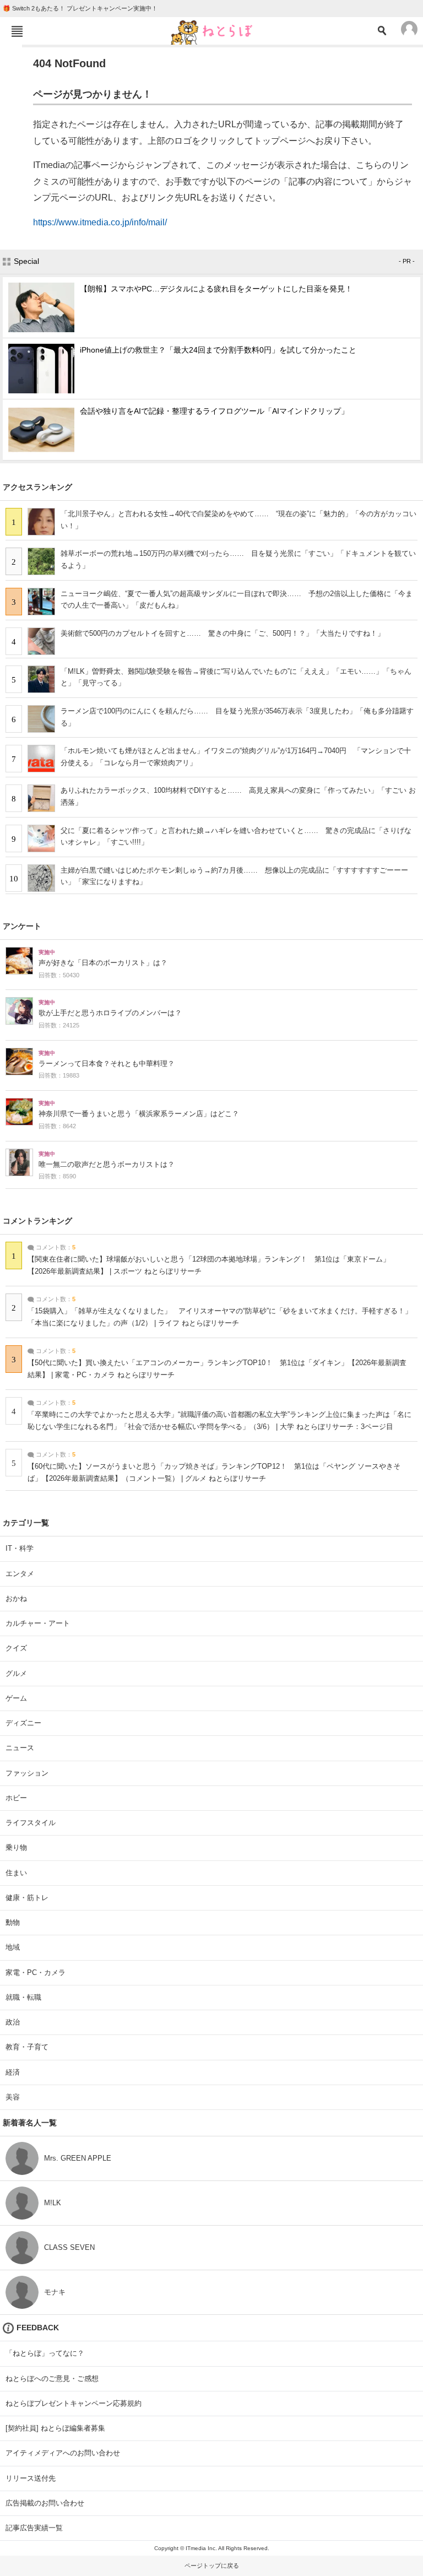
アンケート (22, 926)
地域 (13, 1947)
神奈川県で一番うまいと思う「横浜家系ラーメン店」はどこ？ (139, 1114)
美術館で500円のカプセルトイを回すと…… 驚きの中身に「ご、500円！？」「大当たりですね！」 (223, 633)
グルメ (16, 1673)
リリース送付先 (31, 2478)
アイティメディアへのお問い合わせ (63, 2453)
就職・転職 (23, 1997)
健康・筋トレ (27, 1898)
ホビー (16, 1798)
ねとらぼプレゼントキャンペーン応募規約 (74, 2403)
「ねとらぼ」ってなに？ (45, 2353)
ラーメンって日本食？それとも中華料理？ (107, 1064)
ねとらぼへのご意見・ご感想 (52, 2379)
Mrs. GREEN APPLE (78, 2158)
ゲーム (16, 1698)
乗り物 (16, 1847)
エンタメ (20, 1574)
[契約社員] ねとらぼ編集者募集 (55, 2428)
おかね (16, 1598)
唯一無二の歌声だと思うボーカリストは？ (107, 1165)
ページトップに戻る (212, 2566)
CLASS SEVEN (69, 2247)
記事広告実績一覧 (34, 2528)
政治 (13, 2022)
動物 (13, 1922)
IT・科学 (20, 1548)
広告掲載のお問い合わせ (45, 2503)
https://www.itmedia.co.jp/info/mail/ (100, 222)
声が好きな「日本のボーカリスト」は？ (103, 963)
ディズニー (23, 1723)
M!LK (53, 2203)
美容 (13, 2097)
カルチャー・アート (38, 1623)
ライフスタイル (31, 1823)
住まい (16, 1873)
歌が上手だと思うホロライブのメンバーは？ (110, 1013)
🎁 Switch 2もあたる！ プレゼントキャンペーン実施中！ (80, 8)
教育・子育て (27, 2047)
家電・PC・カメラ (36, 1972)
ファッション (27, 1773)
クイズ (16, 1648)
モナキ (55, 2292)
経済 (13, 2072)
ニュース (20, 1748)
